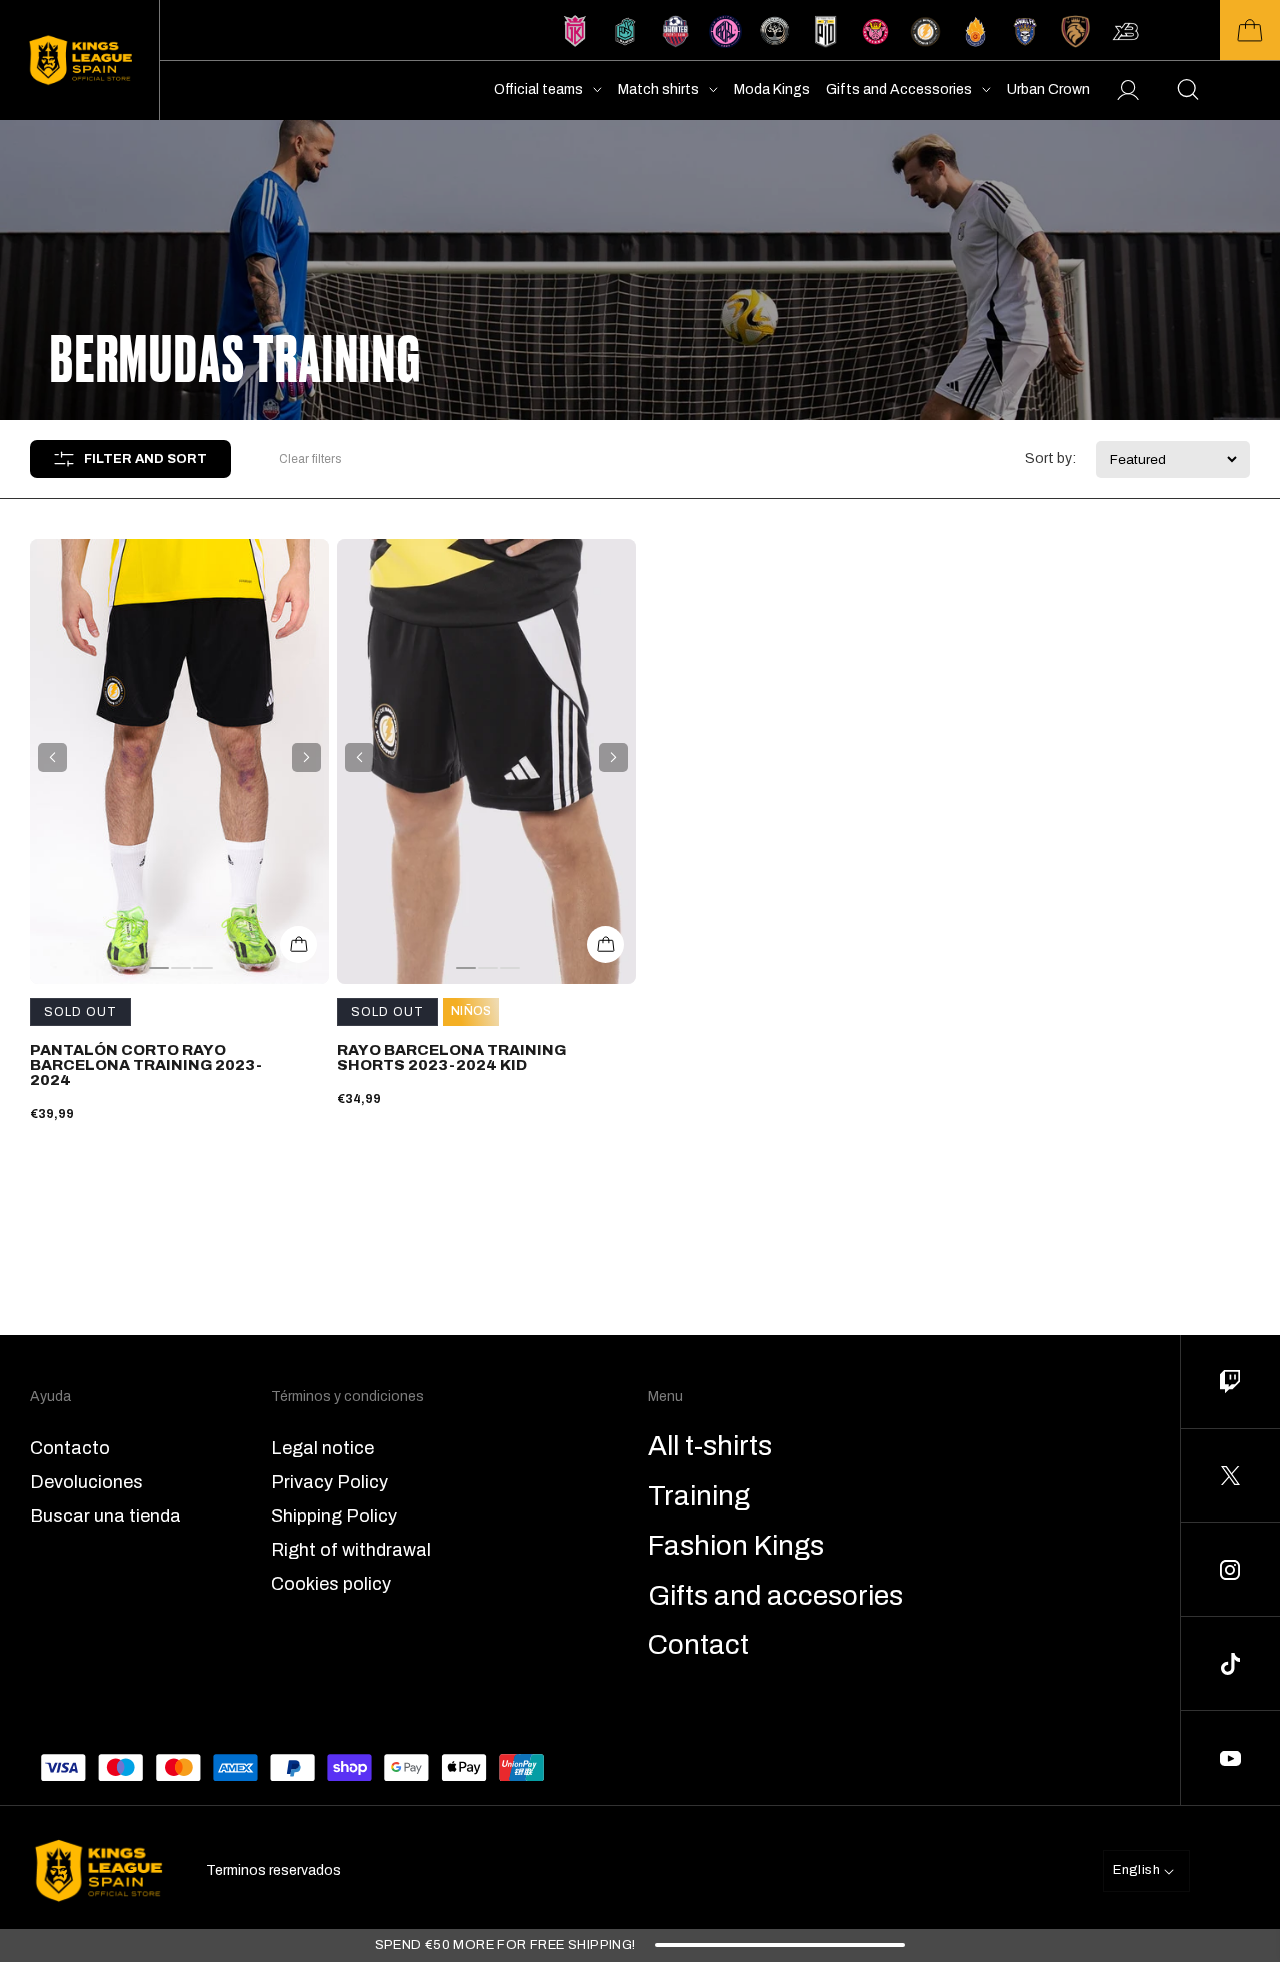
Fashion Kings (736, 1546)
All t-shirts (710, 1446)
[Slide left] (52, 757)
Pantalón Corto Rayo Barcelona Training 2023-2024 (146, 1065)
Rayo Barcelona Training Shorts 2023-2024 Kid (451, 1058)
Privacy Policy (329, 1482)
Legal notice (322, 1448)
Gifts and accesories (775, 1596)
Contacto (70, 1448)
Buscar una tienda (105, 1516)
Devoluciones (86, 1482)
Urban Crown (1048, 89)
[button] (1250, 30)
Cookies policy (331, 1584)
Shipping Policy (334, 1516)
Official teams (538, 89)
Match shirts (658, 89)
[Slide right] (306, 757)
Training (699, 1496)
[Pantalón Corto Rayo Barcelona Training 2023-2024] (179, 761)
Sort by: (1050, 458)
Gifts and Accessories (899, 89)
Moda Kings (772, 89)
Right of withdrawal (351, 1550)
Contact (698, 1645)
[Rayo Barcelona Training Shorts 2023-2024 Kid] (486, 761)
